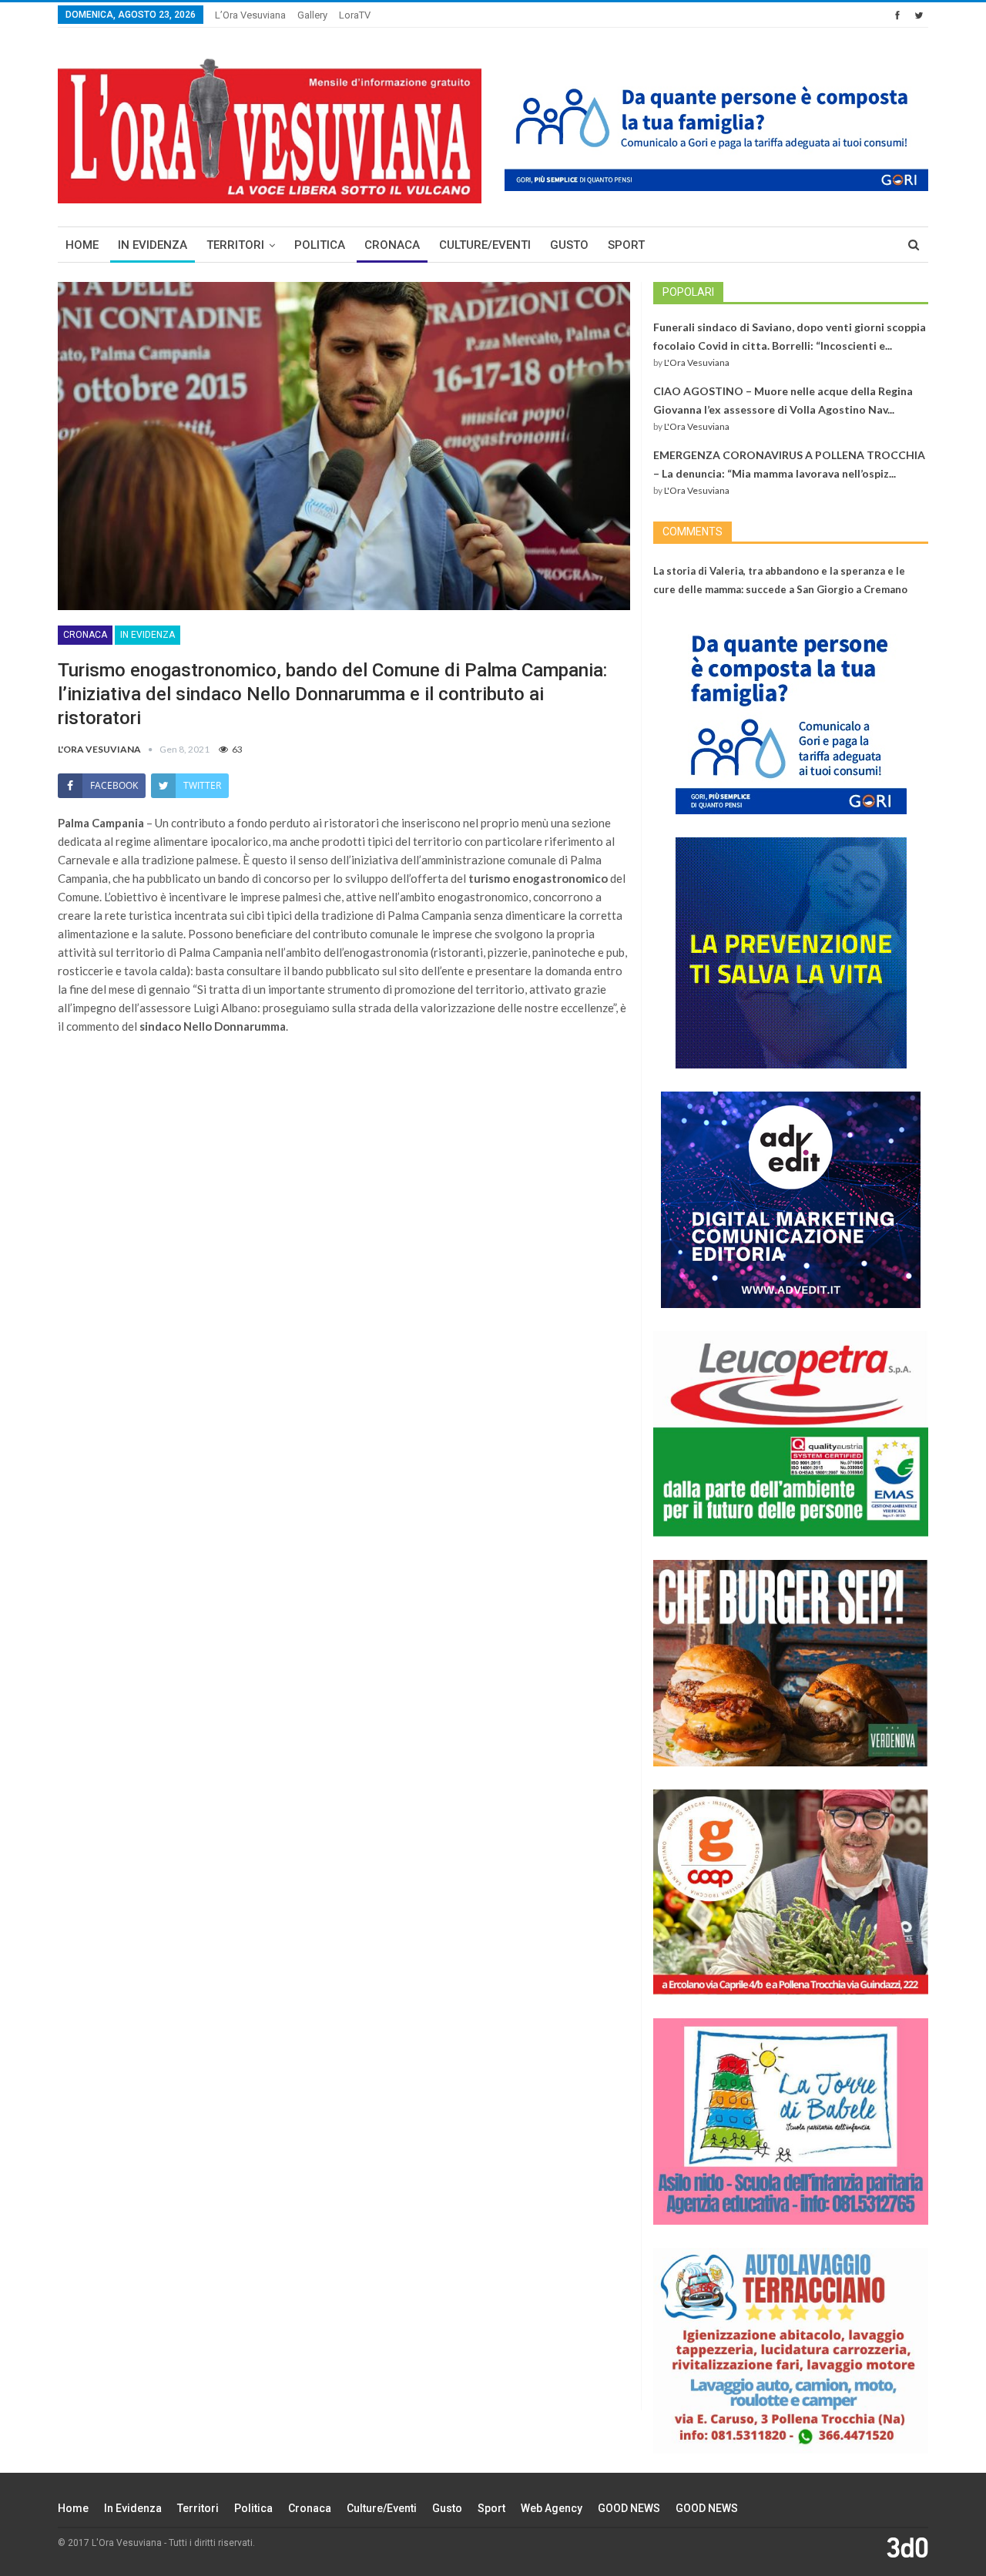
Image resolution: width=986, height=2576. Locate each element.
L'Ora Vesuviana (697, 362)
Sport (626, 245)
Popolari (688, 292)
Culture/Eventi (485, 245)
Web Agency (552, 2508)
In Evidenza (153, 245)
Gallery (312, 15)
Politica (320, 245)
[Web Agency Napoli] (907, 2547)
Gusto (569, 245)
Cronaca (392, 245)
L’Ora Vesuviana (250, 15)
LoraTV (355, 15)
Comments (693, 532)
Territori (235, 245)
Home (82, 245)
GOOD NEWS (629, 2508)
